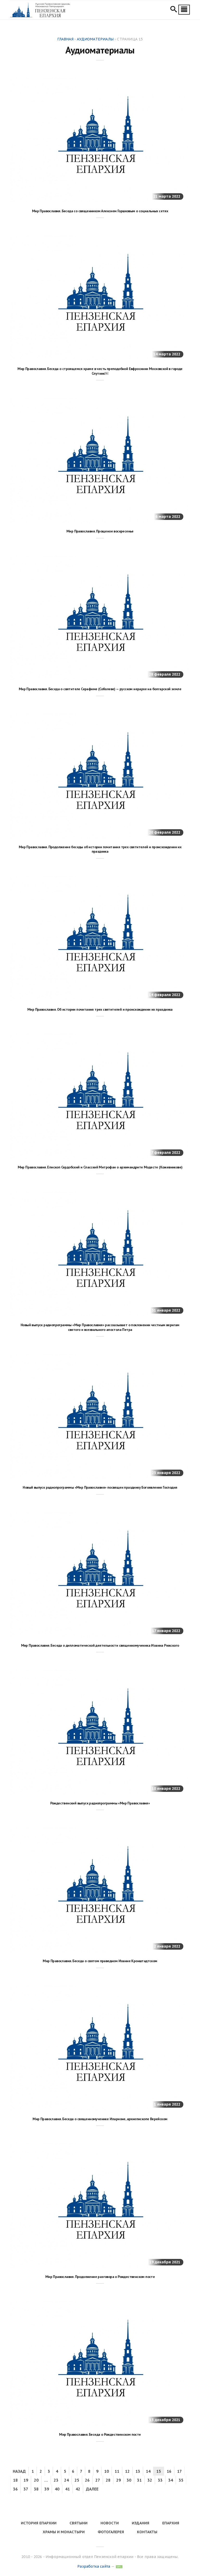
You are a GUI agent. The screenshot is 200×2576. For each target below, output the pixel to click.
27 (98, 2480)
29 (118, 2480)
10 (107, 2471)
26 (87, 2480)
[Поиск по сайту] (174, 10)
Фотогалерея (111, 2532)
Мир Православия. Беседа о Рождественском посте (100, 2434)
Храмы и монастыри (64, 2532)
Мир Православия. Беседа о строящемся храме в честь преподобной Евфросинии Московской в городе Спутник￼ (100, 371)
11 (117, 2471)
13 (138, 2471)
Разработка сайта (94, 2566)
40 (57, 2489)
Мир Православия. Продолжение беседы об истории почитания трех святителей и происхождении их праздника (100, 849)
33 (160, 2480)
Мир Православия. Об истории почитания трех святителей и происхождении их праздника (100, 1009)
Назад (19, 2471)
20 (36, 2480)
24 (66, 2480)
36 (15, 2489)
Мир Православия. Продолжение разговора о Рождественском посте (100, 2277)
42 (78, 2489)
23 (56, 2480)
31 (139, 2480)
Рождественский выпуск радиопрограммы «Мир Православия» (100, 1803)
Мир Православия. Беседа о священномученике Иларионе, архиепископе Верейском (100, 2119)
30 (129, 2480)
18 (15, 2480)
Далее (92, 2489)
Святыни (79, 2523)
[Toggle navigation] (184, 10)
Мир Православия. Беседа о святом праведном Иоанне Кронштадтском (100, 1961)
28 (108, 2480)
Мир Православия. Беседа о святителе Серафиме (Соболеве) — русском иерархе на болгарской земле (100, 689)
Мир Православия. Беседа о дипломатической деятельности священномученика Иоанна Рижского (100, 1645)
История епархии (39, 2523)
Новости (110, 2523)
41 (67, 2489)
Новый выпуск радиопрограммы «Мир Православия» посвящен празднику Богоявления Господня (100, 1487)
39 (47, 2489)
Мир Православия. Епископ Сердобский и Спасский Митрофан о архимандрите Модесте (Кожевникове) (100, 1167)
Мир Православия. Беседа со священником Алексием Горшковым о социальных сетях (100, 211)
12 (127, 2471)
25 (77, 2480)
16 (169, 2471)
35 (181, 2480)
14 (148, 2471)
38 (36, 2489)
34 (171, 2480)
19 (26, 2480)
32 (150, 2480)
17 (179, 2471)
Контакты (147, 2532)
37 (26, 2489)
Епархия (171, 2523)
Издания (140, 2523)
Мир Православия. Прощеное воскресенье (100, 531)
